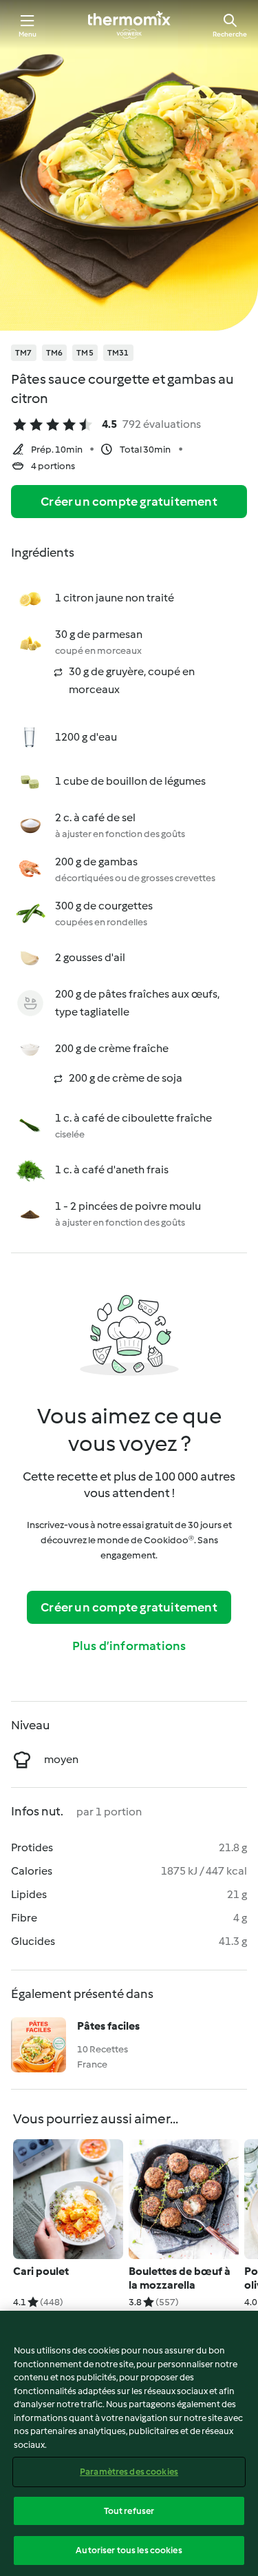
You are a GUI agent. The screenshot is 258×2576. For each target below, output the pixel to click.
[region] (129, 2443)
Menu (28, 34)
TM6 (55, 353)
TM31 (118, 353)
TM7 (24, 353)
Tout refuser (129, 2511)
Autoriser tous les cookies (129, 2550)
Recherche (230, 34)
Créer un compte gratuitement (129, 502)
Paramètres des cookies (129, 2472)
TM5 (85, 353)
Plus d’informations (129, 1646)
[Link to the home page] (129, 25)
